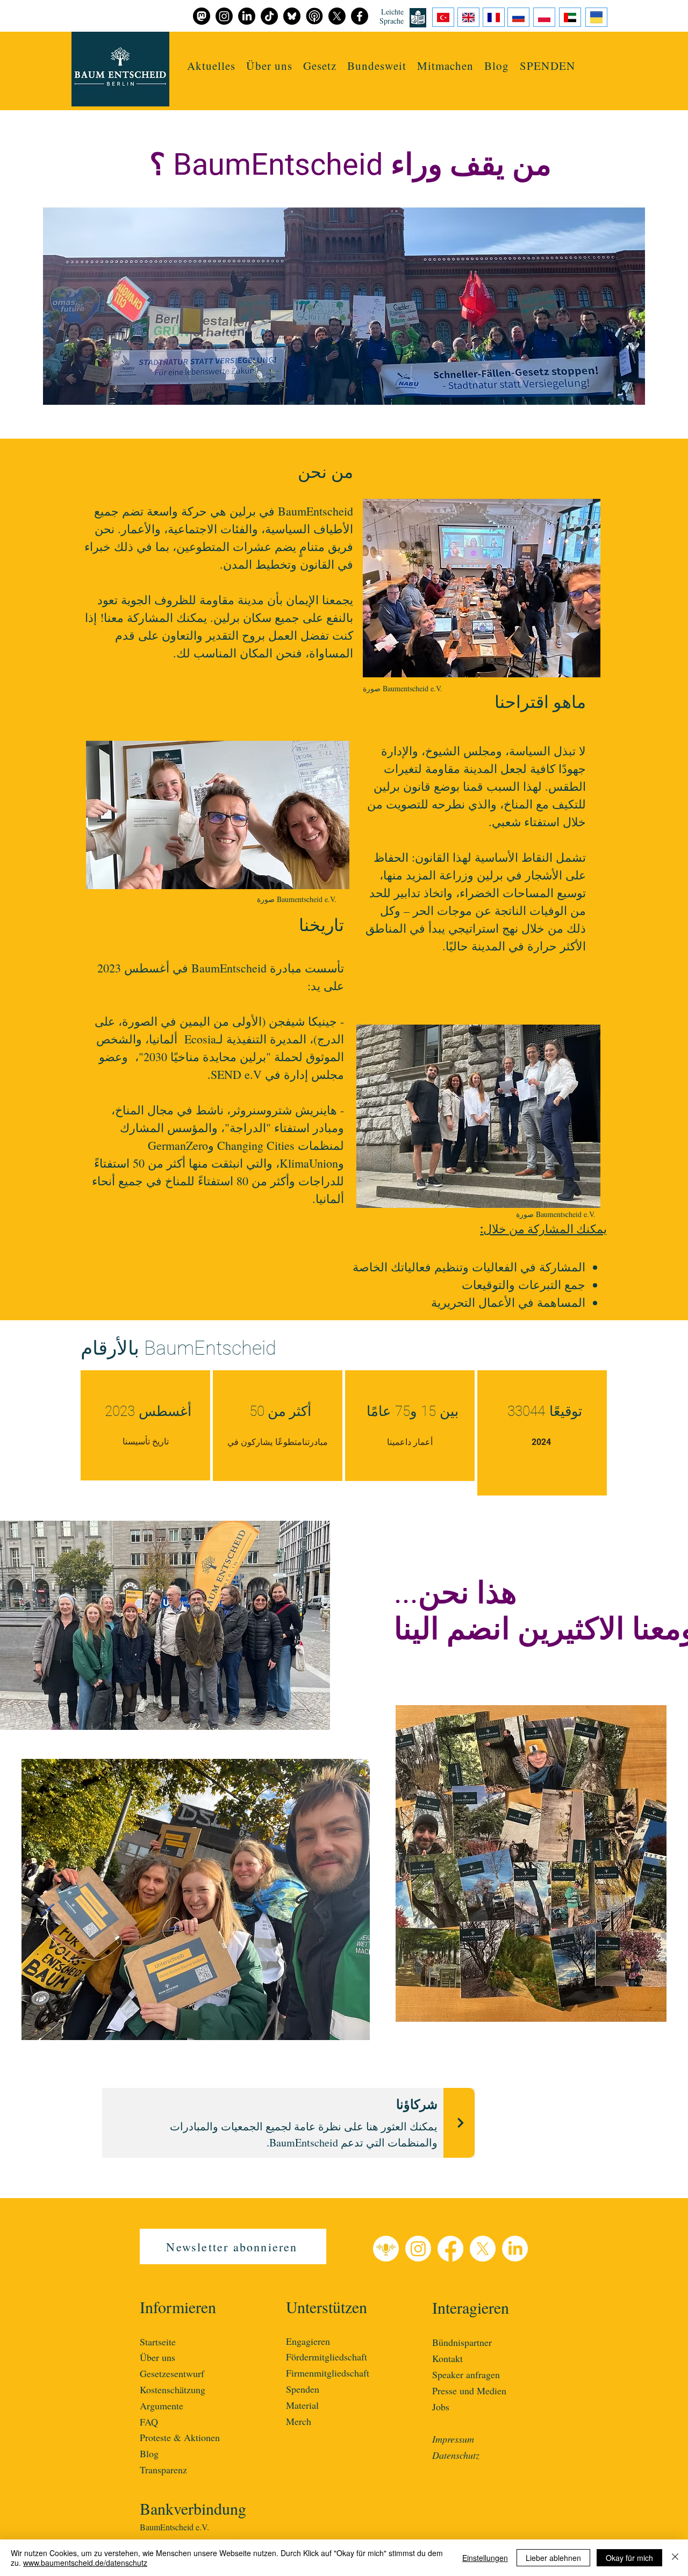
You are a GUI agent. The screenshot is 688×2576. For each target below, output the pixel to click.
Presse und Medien (469, 2391)
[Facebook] (450, 2249)
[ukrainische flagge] (596, 17)
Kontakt (447, 2358)
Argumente (162, 2406)
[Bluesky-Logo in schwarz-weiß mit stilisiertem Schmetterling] (292, 16)
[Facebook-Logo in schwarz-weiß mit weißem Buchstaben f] (360, 16)
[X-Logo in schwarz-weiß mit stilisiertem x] (337, 16)
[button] (445, 66)
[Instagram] (418, 2249)
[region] (145, 1425)
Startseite (158, 2342)
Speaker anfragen (466, 2374)
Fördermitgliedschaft (327, 2357)
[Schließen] (675, 2558)
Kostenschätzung (173, 2389)
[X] (483, 2249)
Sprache (392, 21)
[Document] (443, 17)
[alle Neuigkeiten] (459, 2123)
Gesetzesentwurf (172, 2373)
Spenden (303, 2389)
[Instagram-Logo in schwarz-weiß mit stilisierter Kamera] (224, 16)
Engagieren (308, 2341)
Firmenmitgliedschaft (328, 2373)
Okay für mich (629, 2558)
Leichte (392, 12)
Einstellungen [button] (485, 2558)
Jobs (441, 2407)
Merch (299, 2421)
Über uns (157, 2357)
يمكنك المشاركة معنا (155, 617)
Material (302, 2405)
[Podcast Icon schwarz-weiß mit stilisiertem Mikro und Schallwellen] (314, 16)
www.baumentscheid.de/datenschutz (85, 2563)
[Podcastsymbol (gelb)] (386, 2249)
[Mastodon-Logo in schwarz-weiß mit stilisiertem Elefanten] (202, 16)
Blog (149, 2453)
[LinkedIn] (515, 2249)
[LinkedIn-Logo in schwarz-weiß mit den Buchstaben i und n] (247, 16)
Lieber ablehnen (553, 2558)
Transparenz (163, 2470)
